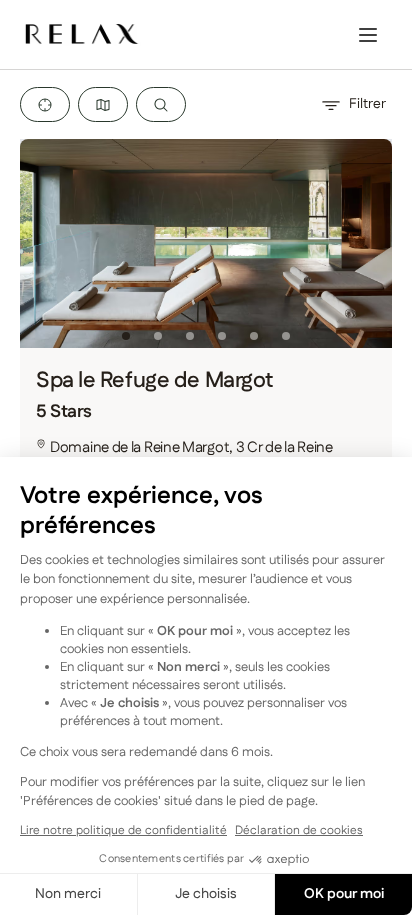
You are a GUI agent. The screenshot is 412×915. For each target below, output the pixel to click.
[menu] (368, 35)
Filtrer (367, 104)
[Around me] (45, 104)
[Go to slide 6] (286, 336)
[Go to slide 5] (254, 336)
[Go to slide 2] (158, 336)
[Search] (161, 104)
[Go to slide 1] (126, 336)
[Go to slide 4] (222, 336)
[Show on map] (103, 104)
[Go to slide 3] (190, 336)
